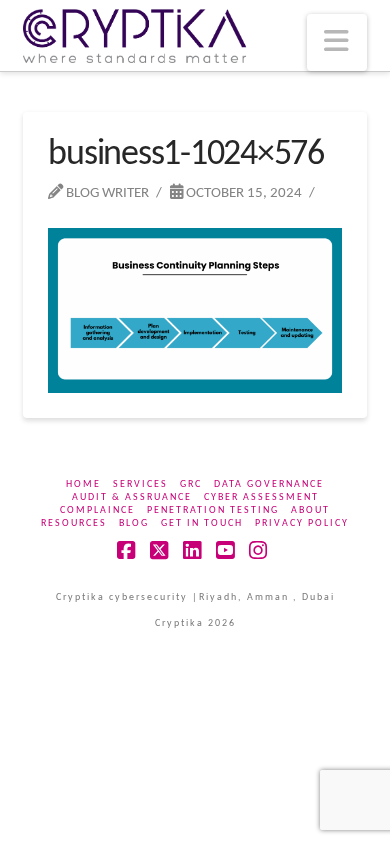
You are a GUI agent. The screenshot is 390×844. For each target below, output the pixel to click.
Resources (74, 523)
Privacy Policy (302, 523)
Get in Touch (202, 523)
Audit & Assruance (132, 497)
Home (83, 484)
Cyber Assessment (261, 497)
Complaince (97, 510)
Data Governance (269, 484)
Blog (134, 523)
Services (140, 484)
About (310, 510)
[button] (337, 42)
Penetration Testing (213, 510)
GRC (191, 484)
